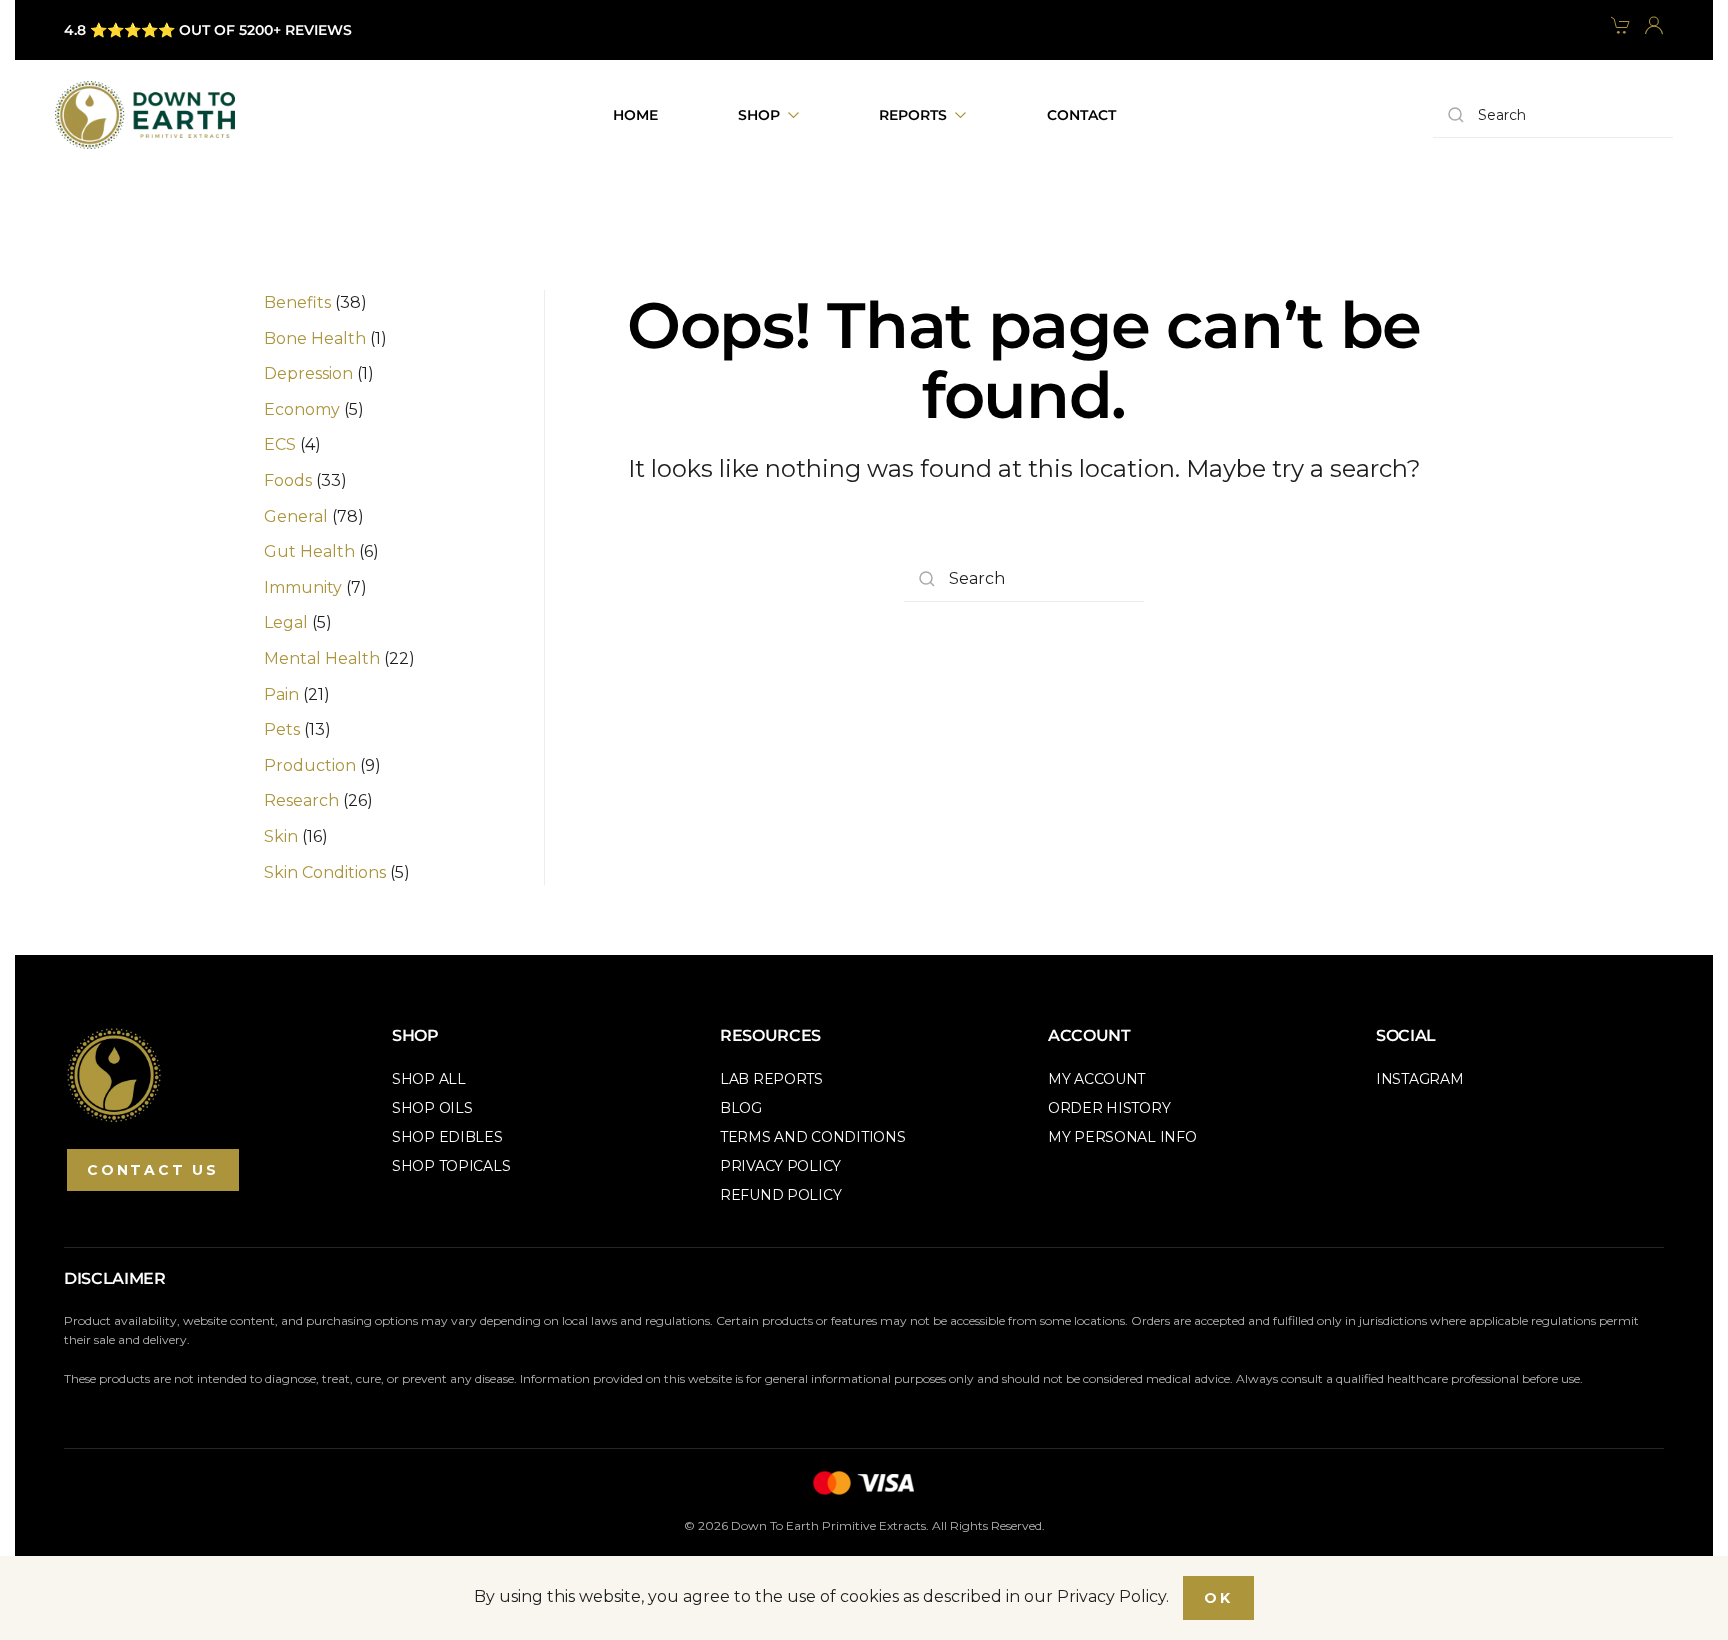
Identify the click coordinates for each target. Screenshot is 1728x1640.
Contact (1081, 115)
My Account (1096, 1079)
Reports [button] (913, 115)
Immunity (303, 587)
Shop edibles (447, 1137)
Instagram (1419, 1079)
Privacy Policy (780, 1166)
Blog (741, 1108)
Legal (286, 622)
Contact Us (153, 1170)
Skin (281, 836)
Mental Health (322, 658)
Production (310, 765)
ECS (280, 444)
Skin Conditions (325, 872)
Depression (308, 373)
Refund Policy (780, 1195)
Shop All (429, 1079)
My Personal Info (1122, 1137)
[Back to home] (145, 115)
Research (301, 800)
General (296, 516)
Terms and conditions (812, 1137)
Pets (282, 729)
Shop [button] (759, 115)
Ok (1218, 1598)
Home (635, 115)
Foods (288, 480)
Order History (1109, 1108)
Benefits (297, 302)
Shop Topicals (451, 1166)
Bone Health (315, 338)
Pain (281, 694)
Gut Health (309, 551)
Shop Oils (432, 1108)
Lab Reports (771, 1079)
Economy (302, 409)
